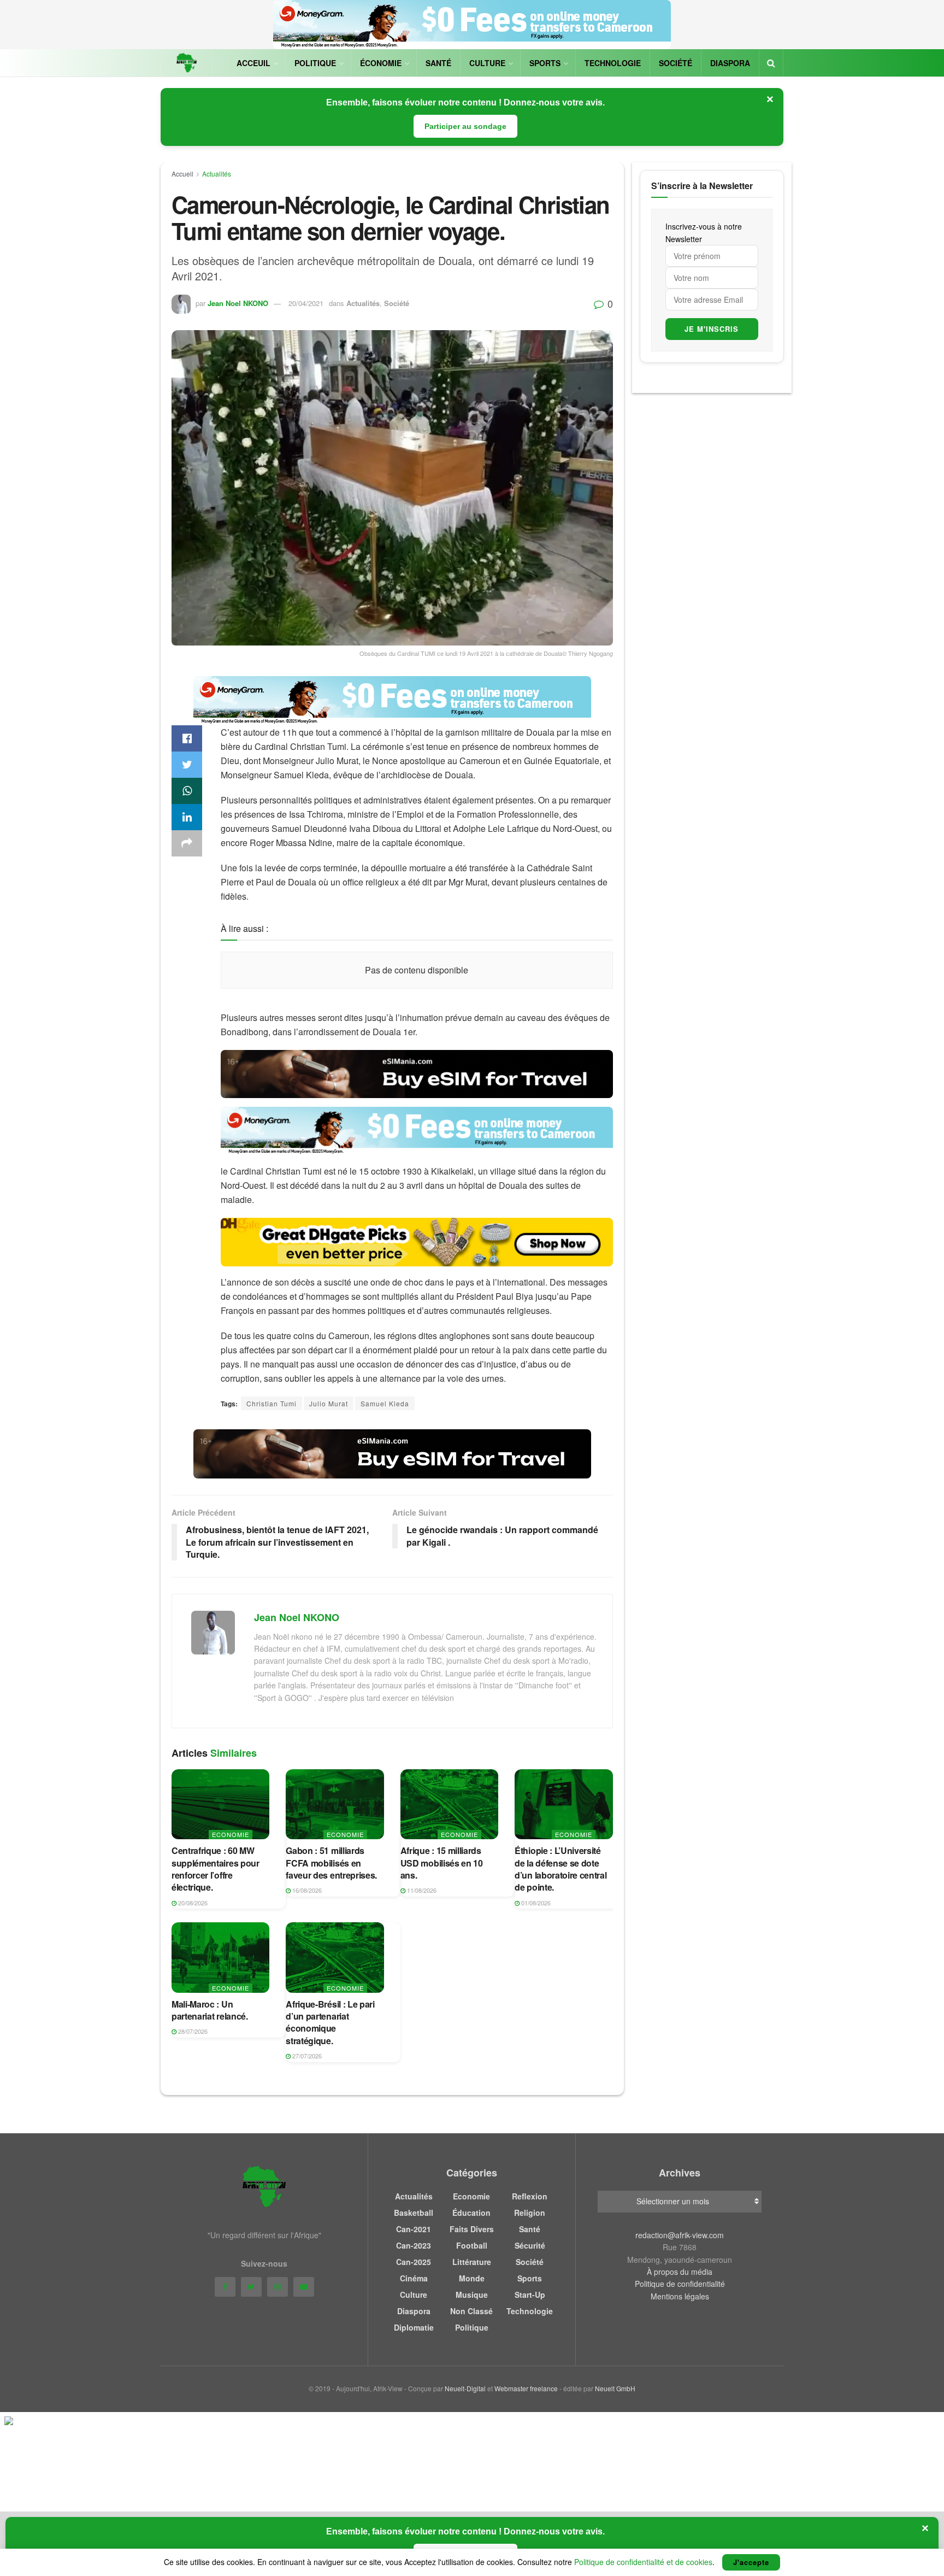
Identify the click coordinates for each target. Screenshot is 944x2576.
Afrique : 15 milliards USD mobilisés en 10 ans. (442, 1863)
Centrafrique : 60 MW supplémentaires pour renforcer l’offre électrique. (216, 1869)
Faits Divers (472, 2229)
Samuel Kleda (385, 1403)
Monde (472, 2278)
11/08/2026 (421, 1890)
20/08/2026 (192, 1903)
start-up (530, 2295)
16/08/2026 (306, 1890)
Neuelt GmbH (615, 2388)
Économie (381, 63)
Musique (472, 2295)
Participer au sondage (465, 126)
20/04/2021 (306, 303)
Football (472, 2245)
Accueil (182, 174)
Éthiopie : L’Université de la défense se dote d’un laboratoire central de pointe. (560, 1869)
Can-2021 (414, 2229)
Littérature (472, 2262)
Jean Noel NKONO (238, 303)
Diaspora (730, 63)
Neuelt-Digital (465, 2388)
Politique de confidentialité (680, 2284)
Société (675, 63)
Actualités (217, 174)
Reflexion (530, 2196)
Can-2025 (414, 2262)
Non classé (471, 2311)
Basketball (414, 2213)
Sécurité (530, 2245)
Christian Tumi (272, 1403)
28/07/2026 (192, 2031)
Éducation (471, 2213)
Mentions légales (680, 2296)
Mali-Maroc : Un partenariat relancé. (210, 2010)
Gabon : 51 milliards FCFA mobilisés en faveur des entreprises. (331, 1863)
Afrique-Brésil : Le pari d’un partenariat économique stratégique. (330, 2022)
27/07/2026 (306, 2056)
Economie (231, 1834)
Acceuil (253, 63)
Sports (545, 63)
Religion (530, 2213)
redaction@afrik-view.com (680, 2235)
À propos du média (680, 2272)
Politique (315, 63)
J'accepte (751, 2562)
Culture (487, 63)
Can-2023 (414, 2245)
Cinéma (414, 2278)
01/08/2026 (535, 1903)
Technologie (613, 63)
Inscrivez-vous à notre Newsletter (704, 232)
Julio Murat (329, 1403)
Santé (438, 63)
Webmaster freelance (526, 2388)
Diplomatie (414, 2327)
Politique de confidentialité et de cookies (643, 2562)
